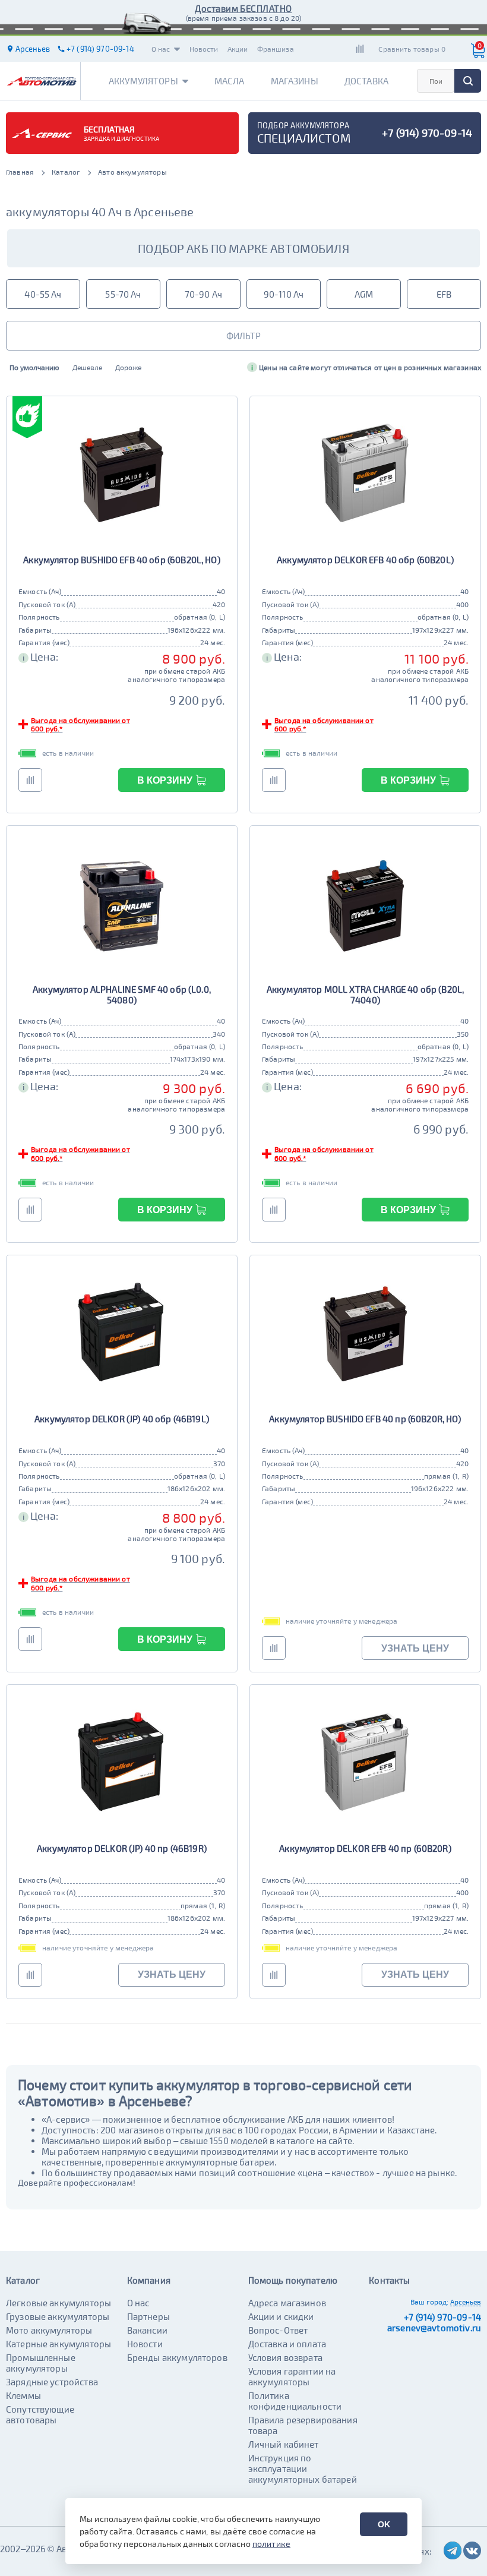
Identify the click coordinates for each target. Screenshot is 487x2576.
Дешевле (87, 367)
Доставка (366, 81)
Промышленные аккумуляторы (41, 2363)
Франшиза (276, 49)
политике (271, 2544)
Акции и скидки (281, 2316)
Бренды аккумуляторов (177, 2357)
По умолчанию (34, 367)
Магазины (295, 81)
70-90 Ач (203, 294)
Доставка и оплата (287, 2344)
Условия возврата (285, 2357)
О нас (161, 49)
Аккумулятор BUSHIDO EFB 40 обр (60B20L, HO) (121, 560)
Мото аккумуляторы (49, 2330)
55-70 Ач (123, 294)
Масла (230, 81)
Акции (238, 49)
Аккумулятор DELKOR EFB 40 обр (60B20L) (365, 560)
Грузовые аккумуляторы (58, 2316)
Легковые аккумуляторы (58, 2303)
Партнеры (148, 2316)
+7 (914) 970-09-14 (442, 2317)
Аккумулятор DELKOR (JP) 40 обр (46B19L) (122, 1419)
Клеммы (23, 2395)
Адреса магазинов (287, 2303)
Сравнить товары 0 (412, 49)
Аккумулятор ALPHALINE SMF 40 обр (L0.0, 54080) (122, 995)
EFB (444, 294)
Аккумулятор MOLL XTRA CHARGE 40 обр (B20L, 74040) (365, 995)
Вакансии (147, 2330)
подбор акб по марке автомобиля (243, 248)
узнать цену (415, 1648)
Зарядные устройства (52, 2382)
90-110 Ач (284, 294)
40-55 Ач (43, 294)
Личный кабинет (284, 2444)
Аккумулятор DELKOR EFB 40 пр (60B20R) (365, 1848)
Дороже (128, 367)
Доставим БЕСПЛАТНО (243, 8)
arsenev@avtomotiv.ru (434, 2328)
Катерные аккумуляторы (58, 2344)
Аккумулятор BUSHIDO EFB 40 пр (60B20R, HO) (365, 1419)
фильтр (243, 336)
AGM (364, 294)
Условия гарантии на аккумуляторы (292, 2376)
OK (384, 2524)
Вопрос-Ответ (278, 2330)
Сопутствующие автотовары (40, 2414)
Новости (204, 49)
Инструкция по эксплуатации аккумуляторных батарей (303, 2468)
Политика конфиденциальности (295, 2401)
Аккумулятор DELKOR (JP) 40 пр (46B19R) (122, 1848)
